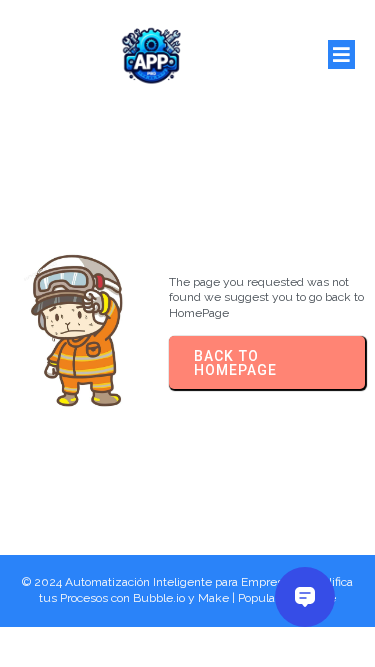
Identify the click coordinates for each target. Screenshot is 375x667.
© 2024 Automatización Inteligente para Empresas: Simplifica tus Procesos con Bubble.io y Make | (187, 590)
